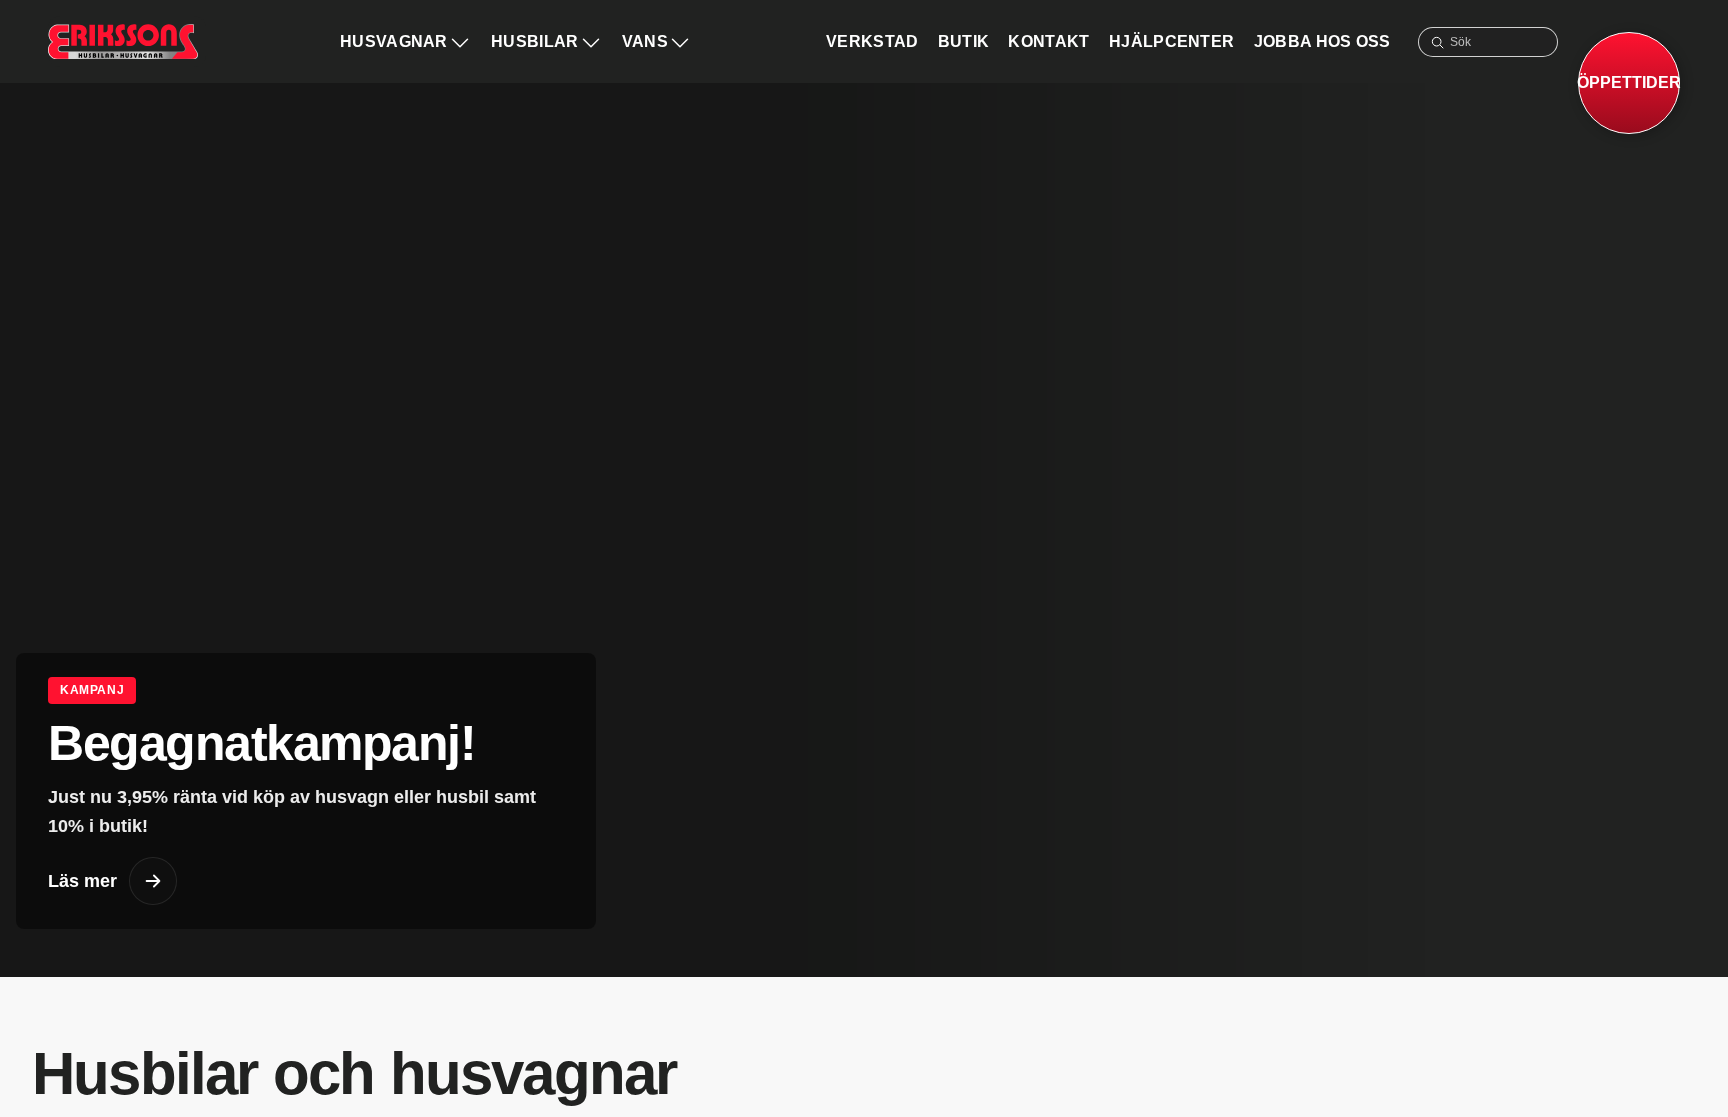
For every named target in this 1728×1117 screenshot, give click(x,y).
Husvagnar (394, 41)
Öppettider (1629, 82)
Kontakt (1048, 41)
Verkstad (872, 41)
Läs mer (82, 881)
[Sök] (1437, 42)
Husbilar (535, 41)
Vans (645, 41)
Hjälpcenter (1172, 41)
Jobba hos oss (1322, 41)
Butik (964, 41)
